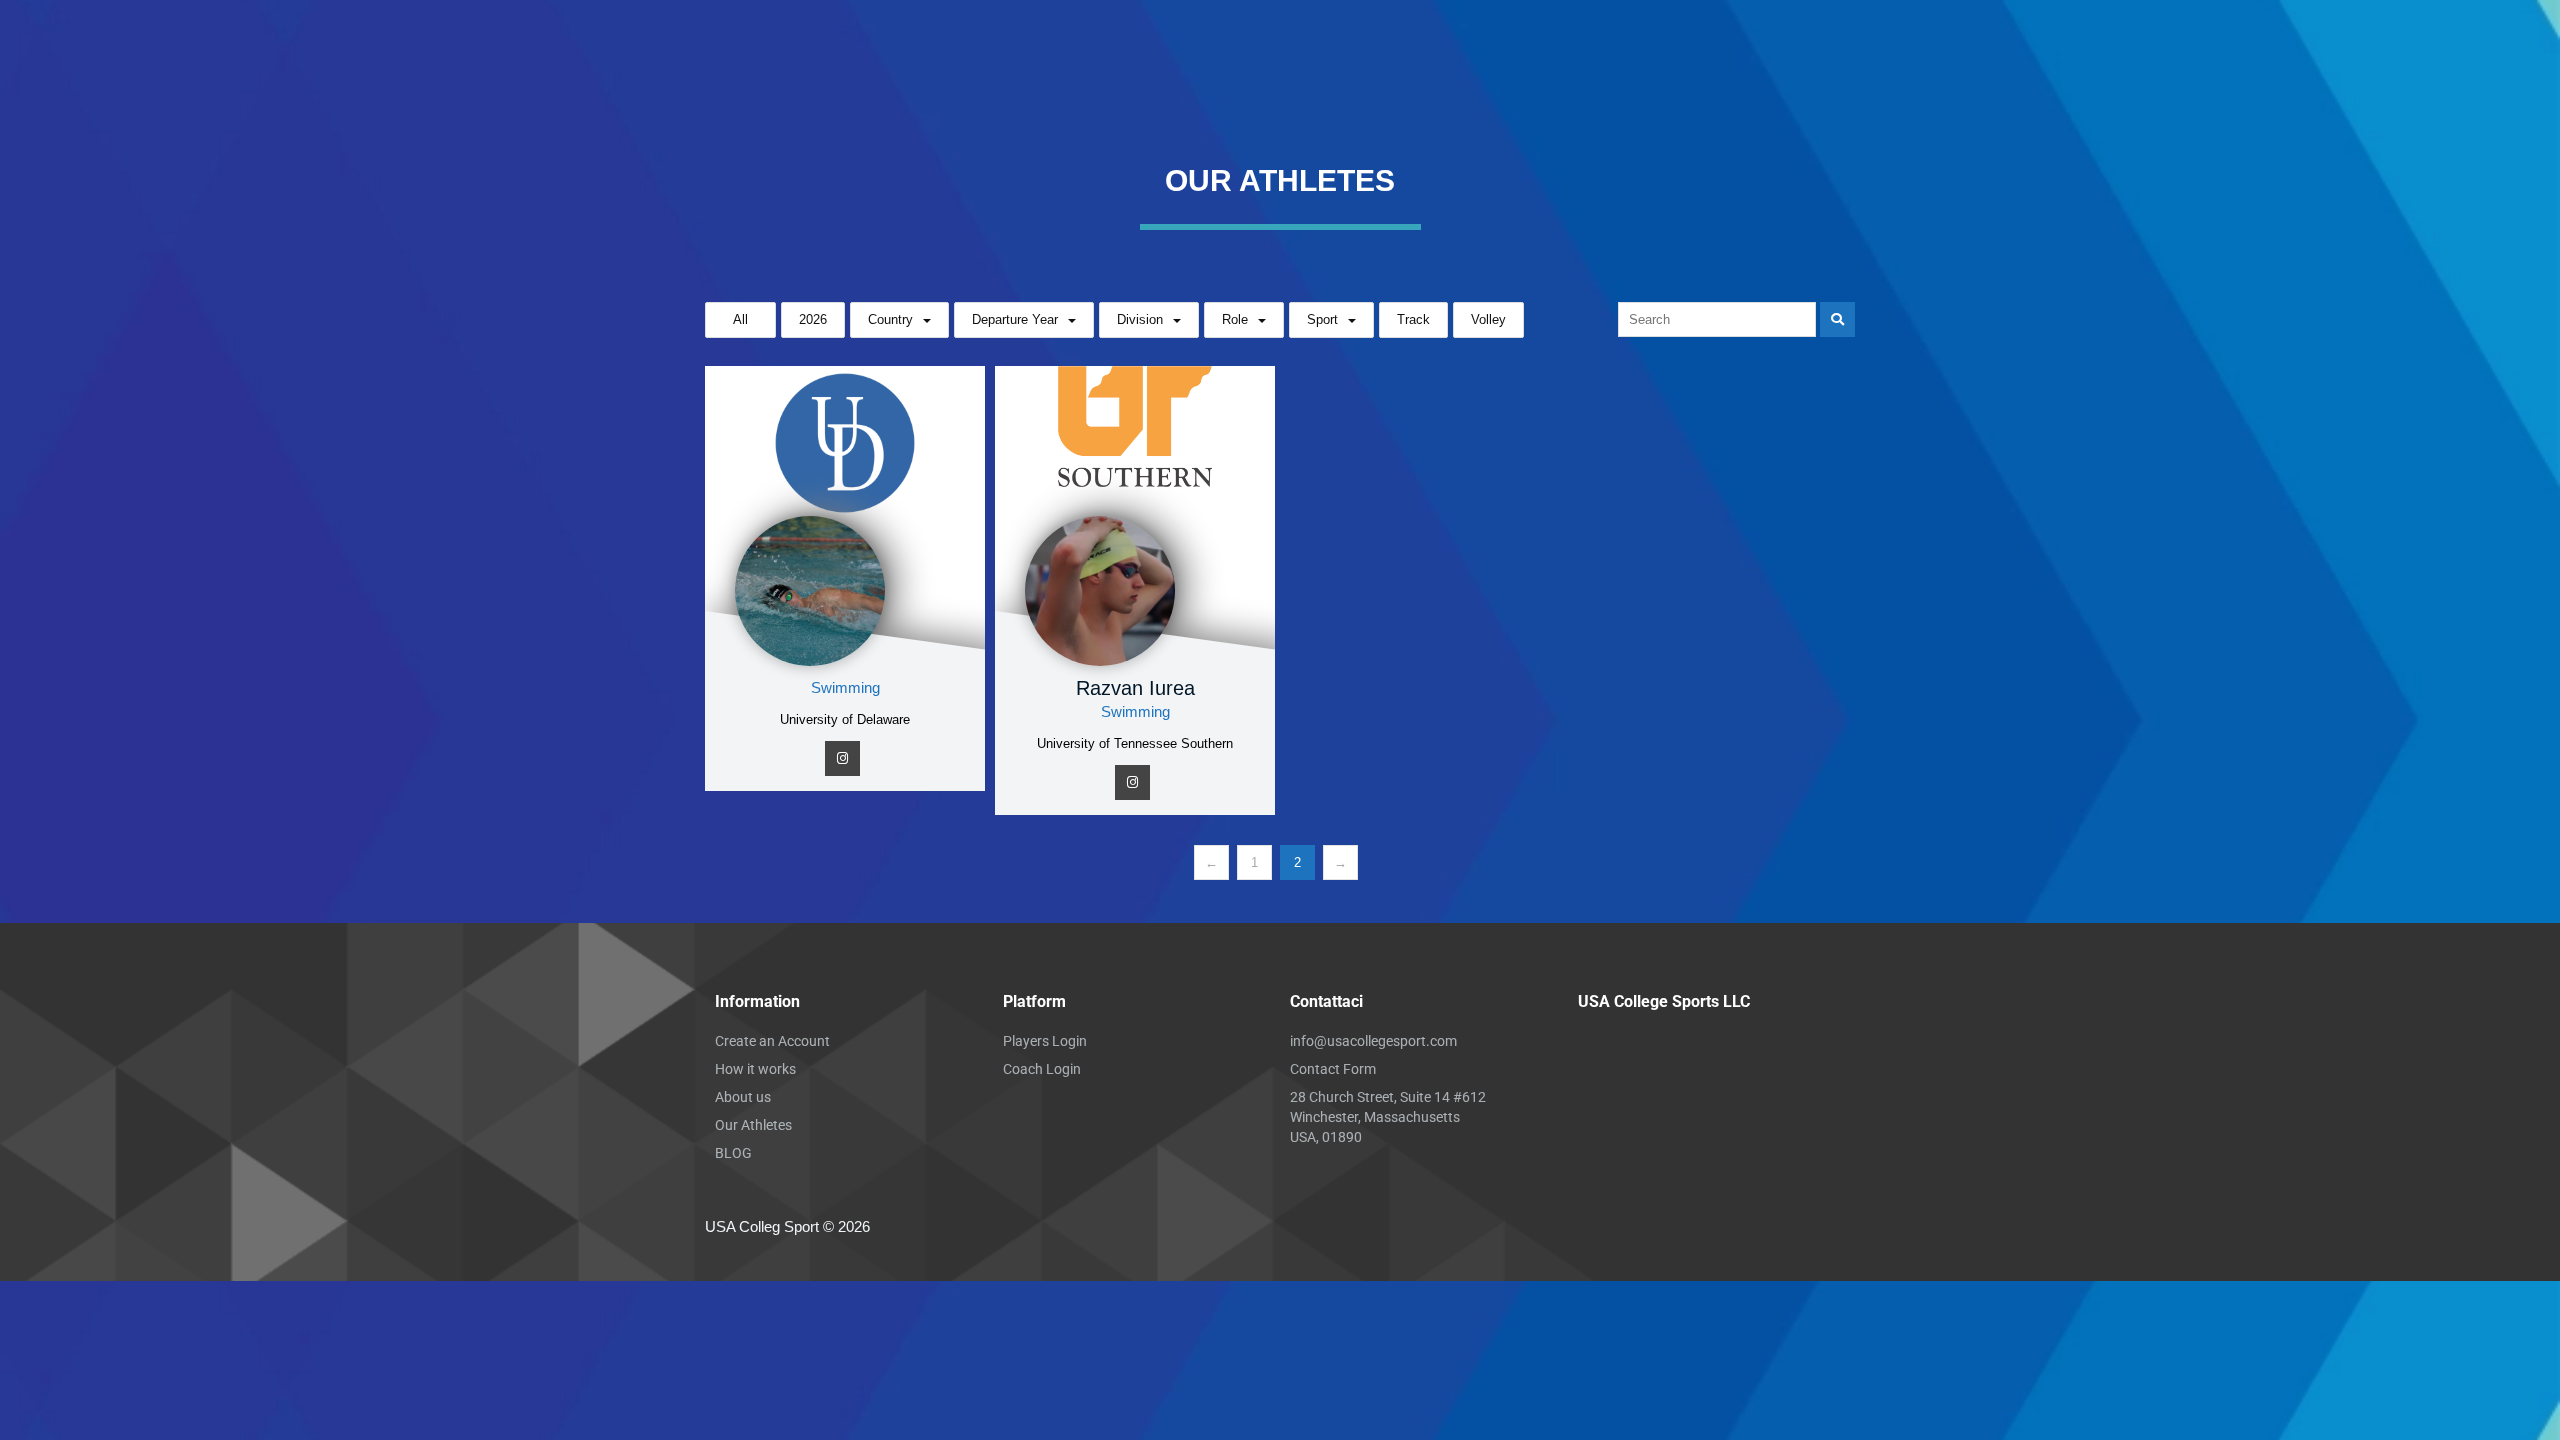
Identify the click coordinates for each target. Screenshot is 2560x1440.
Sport (1322, 319)
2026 (813, 319)
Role (1235, 319)
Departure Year (1015, 319)
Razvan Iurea (1135, 688)
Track (1413, 319)
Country (890, 319)
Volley (1488, 319)
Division (1140, 319)
